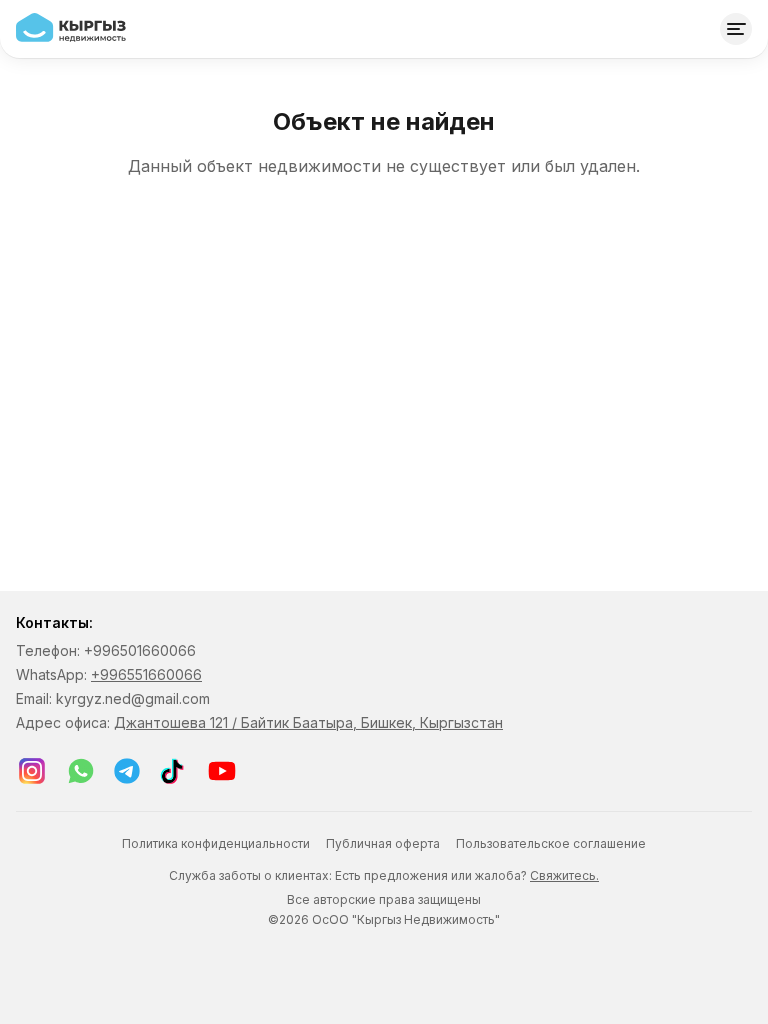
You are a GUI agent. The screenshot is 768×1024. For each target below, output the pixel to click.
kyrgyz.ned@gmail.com (133, 698)
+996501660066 (140, 650)
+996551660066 (146, 674)
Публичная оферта (383, 843)
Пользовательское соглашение (551, 843)
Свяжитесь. (564, 875)
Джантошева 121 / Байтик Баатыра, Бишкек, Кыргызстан (308, 722)
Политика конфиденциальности (216, 843)
